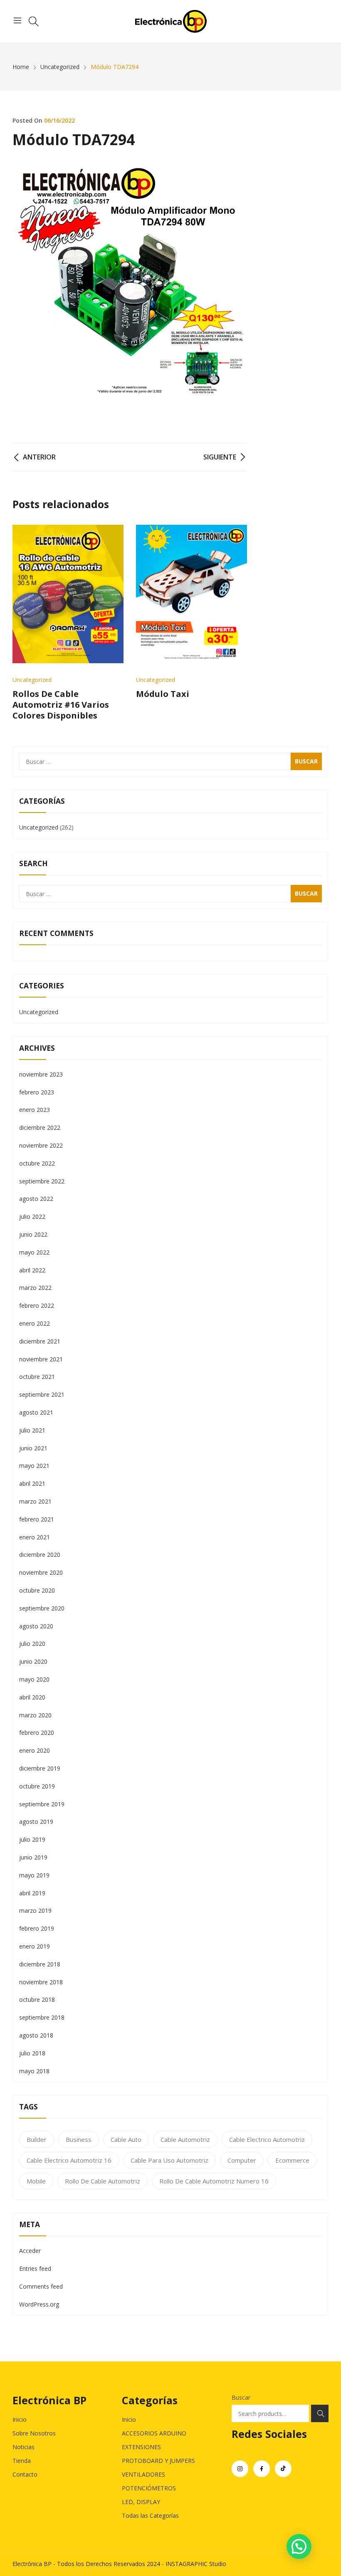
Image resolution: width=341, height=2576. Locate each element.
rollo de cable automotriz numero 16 (214, 2181)
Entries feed (35, 2269)
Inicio (20, 2419)
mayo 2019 (34, 1875)
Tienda (22, 2461)
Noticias (23, 2447)
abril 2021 (32, 1483)
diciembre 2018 (40, 1964)
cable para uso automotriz (169, 2160)
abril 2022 (32, 1270)
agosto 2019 (36, 1821)
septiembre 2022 (42, 1181)
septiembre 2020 (42, 1608)
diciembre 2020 (40, 1555)
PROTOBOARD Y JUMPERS (158, 2461)
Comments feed (41, 2286)
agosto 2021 (36, 1412)
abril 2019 (32, 1893)
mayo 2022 (34, 1252)
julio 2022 (32, 1216)
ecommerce (292, 2160)
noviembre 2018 (41, 1982)
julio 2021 (32, 1430)
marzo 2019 (35, 1910)
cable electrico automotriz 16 (69, 2160)
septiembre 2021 (42, 1394)
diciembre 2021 (40, 1341)
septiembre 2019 (42, 1804)
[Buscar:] (170, 761)
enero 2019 (35, 1946)
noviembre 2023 (41, 1074)
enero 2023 (35, 1110)
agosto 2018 (36, 2035)
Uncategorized (32, 680)
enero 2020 (35, 1750)
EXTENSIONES (141, 2447)
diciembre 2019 (40, 1768)
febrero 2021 (37, 1519)
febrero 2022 (37, 1305)
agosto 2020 (36, 1626)
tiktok (283, 2469)
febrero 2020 (37, 1733)
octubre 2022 (37, 1163)
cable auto (126, 2139)
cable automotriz (185, 2139)
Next (236, 623)
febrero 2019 (37, 1928)
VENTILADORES (143, 2474)
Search (320, 2413)
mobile (36, 2181)
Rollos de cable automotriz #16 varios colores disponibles (61, 705)
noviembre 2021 (41, 1359)
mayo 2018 (34, 2071)
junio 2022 (33, 1234)
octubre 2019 (37, 1786)
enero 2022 (35, 1323)
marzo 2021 (35, 1501)
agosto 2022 (36, 1199)
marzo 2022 (35, 1288)
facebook (262, 2469)
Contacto (25, 2474)
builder (37, 2139)
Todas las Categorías (150, 2515)
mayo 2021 (34, 1466)
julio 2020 (32, 1644)
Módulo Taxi (163, 694)
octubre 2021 (37, 1377)
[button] (299, 2546)
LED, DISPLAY (141, 2502)
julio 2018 (32, 2053)
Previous (23, 623)
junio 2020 (33, 1661)
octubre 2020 (37, 1590)
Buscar (241, 2397)
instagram (240, 2469)
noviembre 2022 (41, 1145)
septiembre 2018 (42, 2017)
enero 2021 (35, 1537)
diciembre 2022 (40, 1127)
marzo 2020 (35, 1715)
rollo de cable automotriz (103, 2181)
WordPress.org (39, 2304)
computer (242, 2160)
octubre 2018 (37, 1999)
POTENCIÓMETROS (149, 2488)
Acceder (30, 2251)
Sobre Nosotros (34, 2433)
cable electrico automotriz (267, 2139)
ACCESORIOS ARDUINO (154, 2433)
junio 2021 (33, 1448)
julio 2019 (32, 1839)
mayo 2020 (34, 1679)
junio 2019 (33, 1857)
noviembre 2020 (41, 1572)
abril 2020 (32, 1697)
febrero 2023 (37, 1092)
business (79, 2139)
